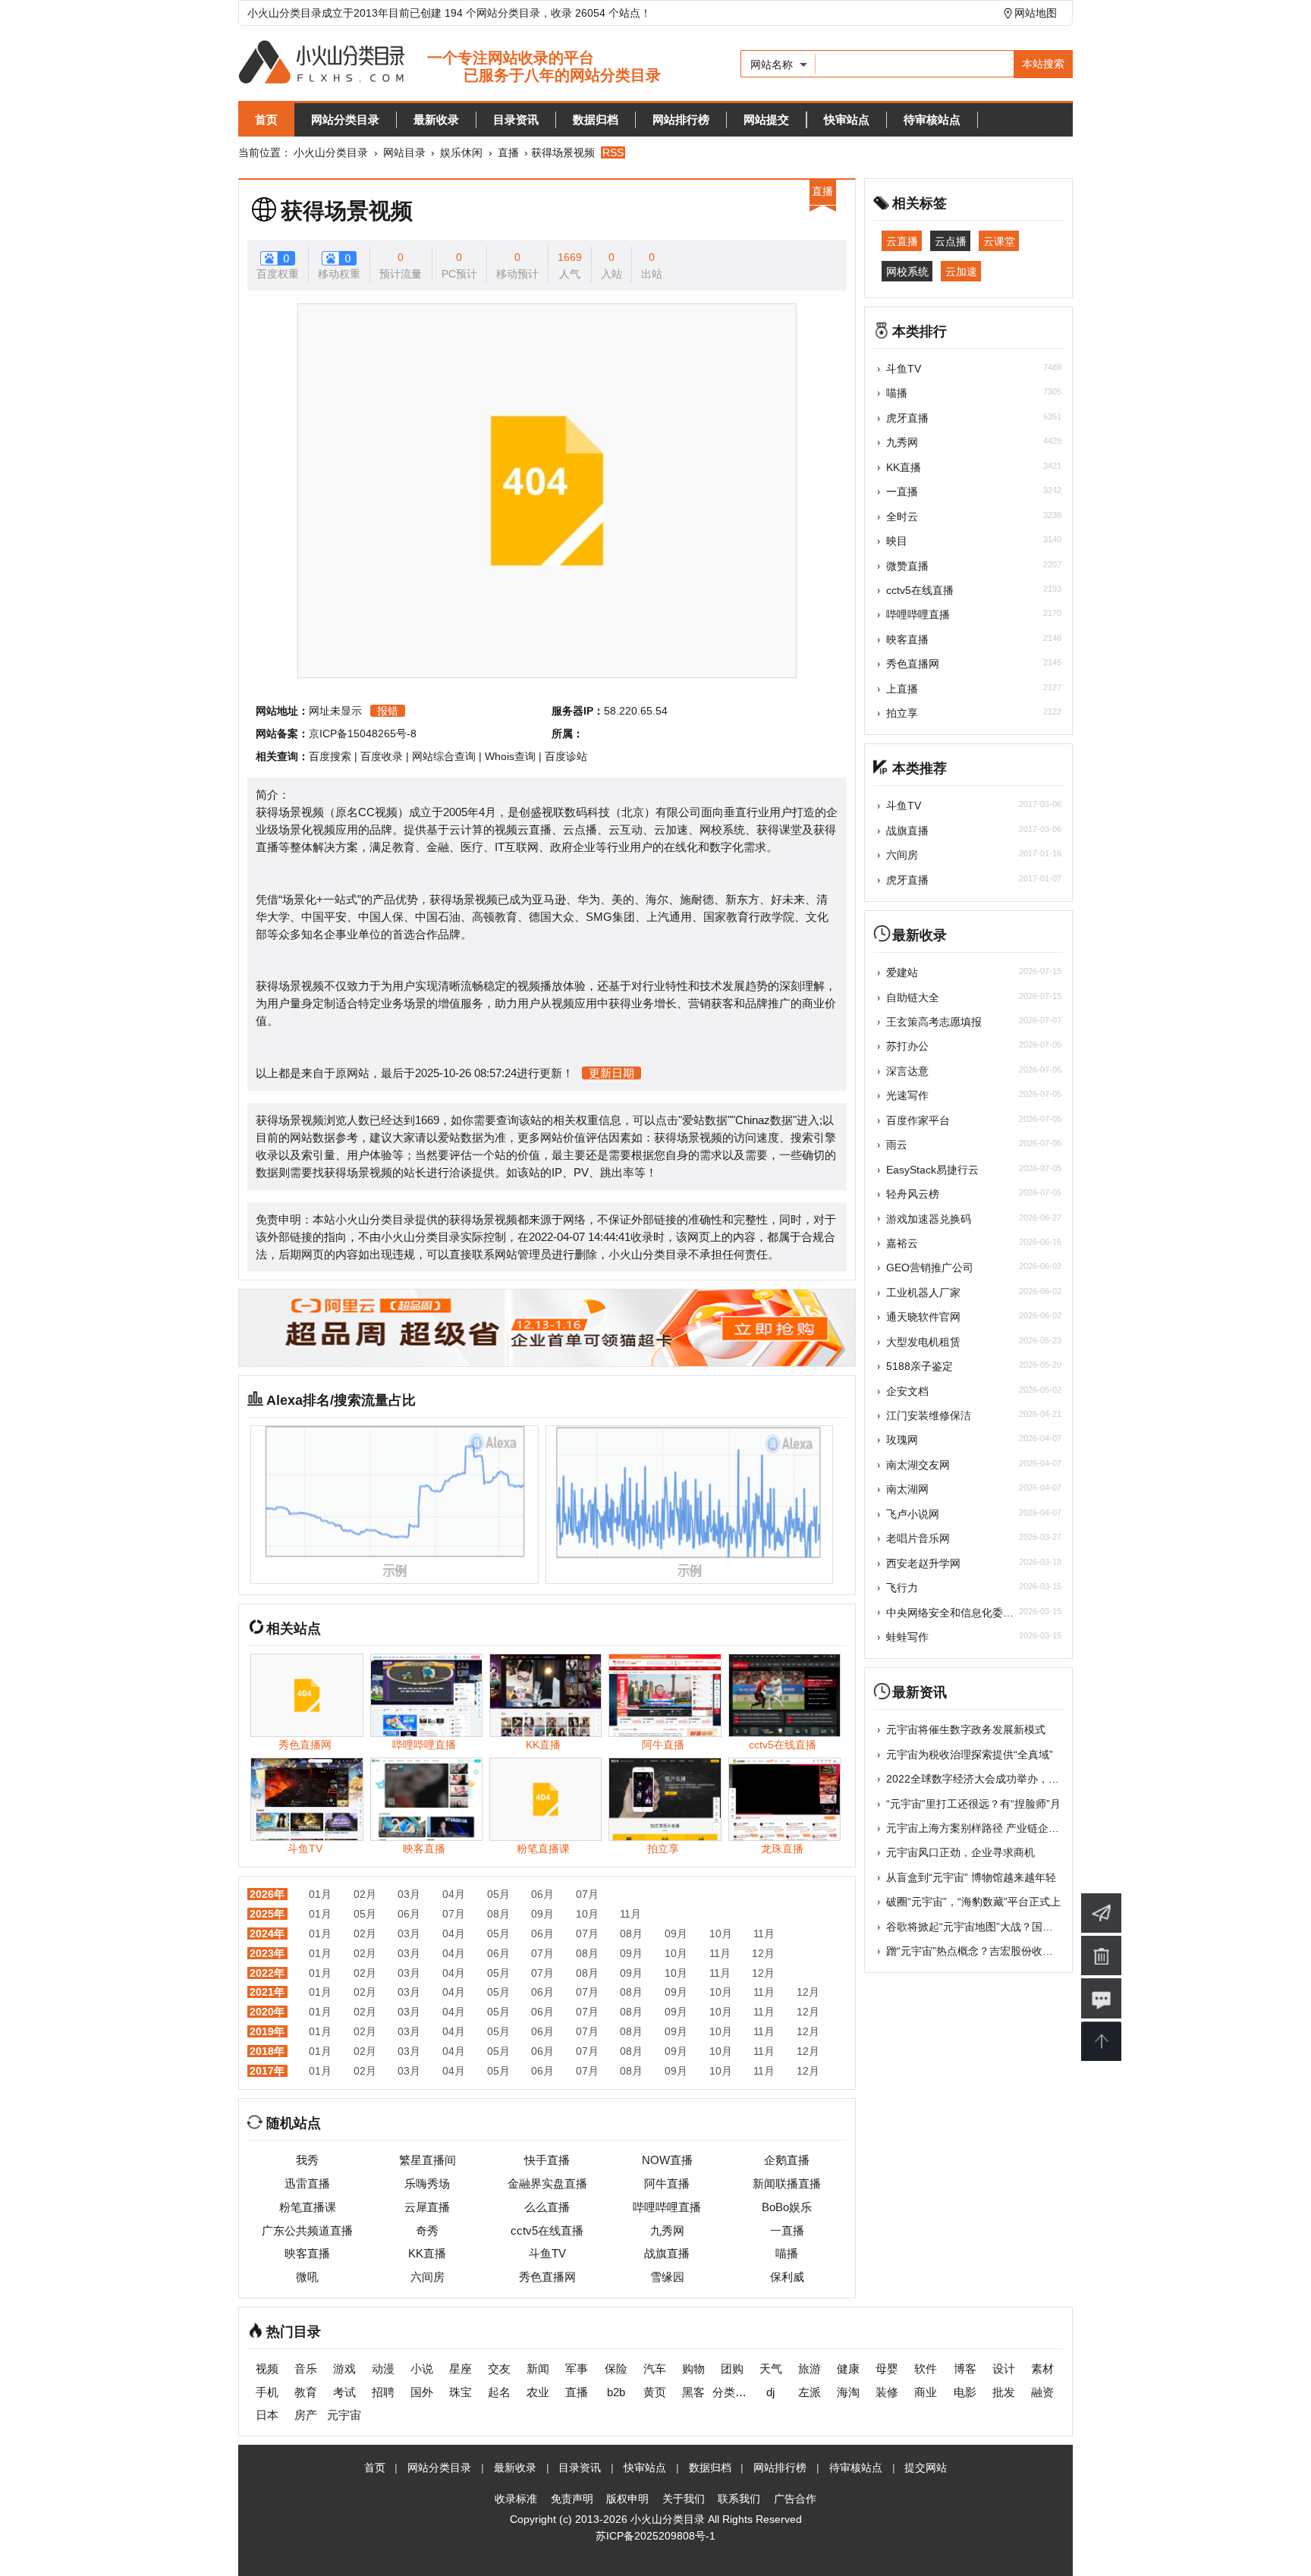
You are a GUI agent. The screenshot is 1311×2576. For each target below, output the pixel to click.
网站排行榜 (681, 119)
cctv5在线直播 (547, 2230)
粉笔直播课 (308, 2207)
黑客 (693, 2392)
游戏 (344, 2369)
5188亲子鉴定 (920, 1366)
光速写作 (907, 1095)
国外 (422, 2392)
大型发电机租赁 (923, 1342)
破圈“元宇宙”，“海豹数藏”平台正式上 (973, 1902)
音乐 (306, 2369)
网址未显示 (335, 711)
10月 (587, 1914)
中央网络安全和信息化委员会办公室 (971, 1613)
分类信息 (732, 2392)
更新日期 (611, 1073)
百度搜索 (330, 756)
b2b (616, 2392)
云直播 (902, 241)
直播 (508, 152)
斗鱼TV (547, 2253)
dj (770, 2392)
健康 (848, 2369)
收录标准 (516, 2499)
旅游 (810, 2369)
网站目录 (404, 152)
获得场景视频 (347, 211)
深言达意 (907, 1071)
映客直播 (307, 2253)
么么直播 (547, 2207)
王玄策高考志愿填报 (934, 1022)
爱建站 (902, 972)
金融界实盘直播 (547, 2183)
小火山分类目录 (331, 152)
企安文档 (907, 1391)
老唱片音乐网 (918, 1538)
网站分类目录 (345, 119)
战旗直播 (667, 2253)
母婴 (887, 2369)
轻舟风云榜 (913, 1194)
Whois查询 (510, 756)
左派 (810, 2392)
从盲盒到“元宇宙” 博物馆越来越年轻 (971, 1877)
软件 (926, 2369)
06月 (542, 1894)
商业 (926, 2392)
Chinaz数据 (764, 1120)
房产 (306, 2415)
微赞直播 (907, 566)
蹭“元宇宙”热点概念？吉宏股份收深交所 (980, 1951)
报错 (388, 711)
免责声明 (572, 2499)
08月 (498, 1914)
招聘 (383, 2392)
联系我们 (739, 2499)
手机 (267, 2392)
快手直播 (547, 2160)
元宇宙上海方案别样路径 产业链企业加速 (983, 1828)
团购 (732, 2369)
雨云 (897, 1145)
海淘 (848, 2392)
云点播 (951, 241)
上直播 (902, 689)
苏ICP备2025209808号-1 (655, 2536)
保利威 (787, 2277)
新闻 (538, 2369)
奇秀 (427, 2230)
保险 (616, 2369)
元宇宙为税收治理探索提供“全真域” (970, 1755)
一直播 (787, 2230)
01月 (320, 1894)
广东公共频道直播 (307, 2230)
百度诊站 (566, 756)
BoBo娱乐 (787, 2207)
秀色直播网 (547, 2277)
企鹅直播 (787, 2160)
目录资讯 (516, 119)
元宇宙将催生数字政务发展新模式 (966, 1729)
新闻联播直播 (787, 2183)
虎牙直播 (907, 418)
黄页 (655, 2392)
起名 (499, 2392)
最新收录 (436, 119)
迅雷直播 (307, 2183)
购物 (693, 2369)
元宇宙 (344, 2415)
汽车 (655, 2369)
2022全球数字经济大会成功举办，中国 (978, 1779)
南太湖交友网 (918, 1465)
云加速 (961, 271)
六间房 (428, 2277)
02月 (365, 1894)
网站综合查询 (444, 756)
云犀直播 (427, 2207)
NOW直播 (667, 2160)
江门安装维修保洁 (929, 1415)
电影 (965, 2392)
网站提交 (766, 119)
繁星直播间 (428, 2160)
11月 (630, 1914)
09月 (542, 1914)
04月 (454, 1894)
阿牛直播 (667, 2183)
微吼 (307, 2277)
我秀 (307, 2160)
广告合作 (795, 2499)
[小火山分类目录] (450, 63)
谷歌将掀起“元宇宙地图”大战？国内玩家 (980, 1927)
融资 (1042, 2392)
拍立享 (902, 713)
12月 (763, 1953)
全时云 (902, 517)
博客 (965, 2369)
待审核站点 (932, 119)
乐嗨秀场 (427, 2183)
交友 (499, 2369)
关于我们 (684, 2499)
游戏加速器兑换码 (929, 1219)
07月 (587, 1894)
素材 (1042, 2369)
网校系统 (907, 271)
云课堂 (999, 241)
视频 (267, 2369)
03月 (409, 1894)
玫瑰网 (902, 1440)
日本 (267, 2415)
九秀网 (667, 2230)
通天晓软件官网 (923, 1317)
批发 (1004, 2392)
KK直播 (427, 2253)
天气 (771, 2369)
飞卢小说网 (913, 1514)
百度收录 (382, 756)
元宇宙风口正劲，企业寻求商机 (960, 1852)
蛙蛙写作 (907, 1637)
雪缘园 (667, 2277)
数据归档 (596, 119)
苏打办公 (907, 1046)
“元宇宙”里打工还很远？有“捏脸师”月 (973, 1804)
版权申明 (627, 2499)
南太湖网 (907, 1489)
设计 (1004, 2369)
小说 (422, 2369)
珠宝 (461, 2392)
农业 (538, 2392)
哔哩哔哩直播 (667, 2207)
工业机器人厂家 (923, 1293)
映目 (897, 541)
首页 (266, 119)
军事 (577, 2369)
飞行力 (902, 1588)
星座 (461, 2369)
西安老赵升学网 (923, 1563)
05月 (498, 1894)
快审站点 (847, 119)
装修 (887, 2392)
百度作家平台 (918, 1120)
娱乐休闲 (461, 152)
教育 (306, 2392)
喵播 (787, 2253)
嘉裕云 (902, 1243)
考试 (344, 2392)
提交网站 (926, 2468)
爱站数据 (705, 1120)
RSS (613, 152)
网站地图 (1036, 13)
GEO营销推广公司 (930, 1268)
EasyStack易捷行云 (932, 1170)
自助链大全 (913, 997)
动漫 (383, 2369)
